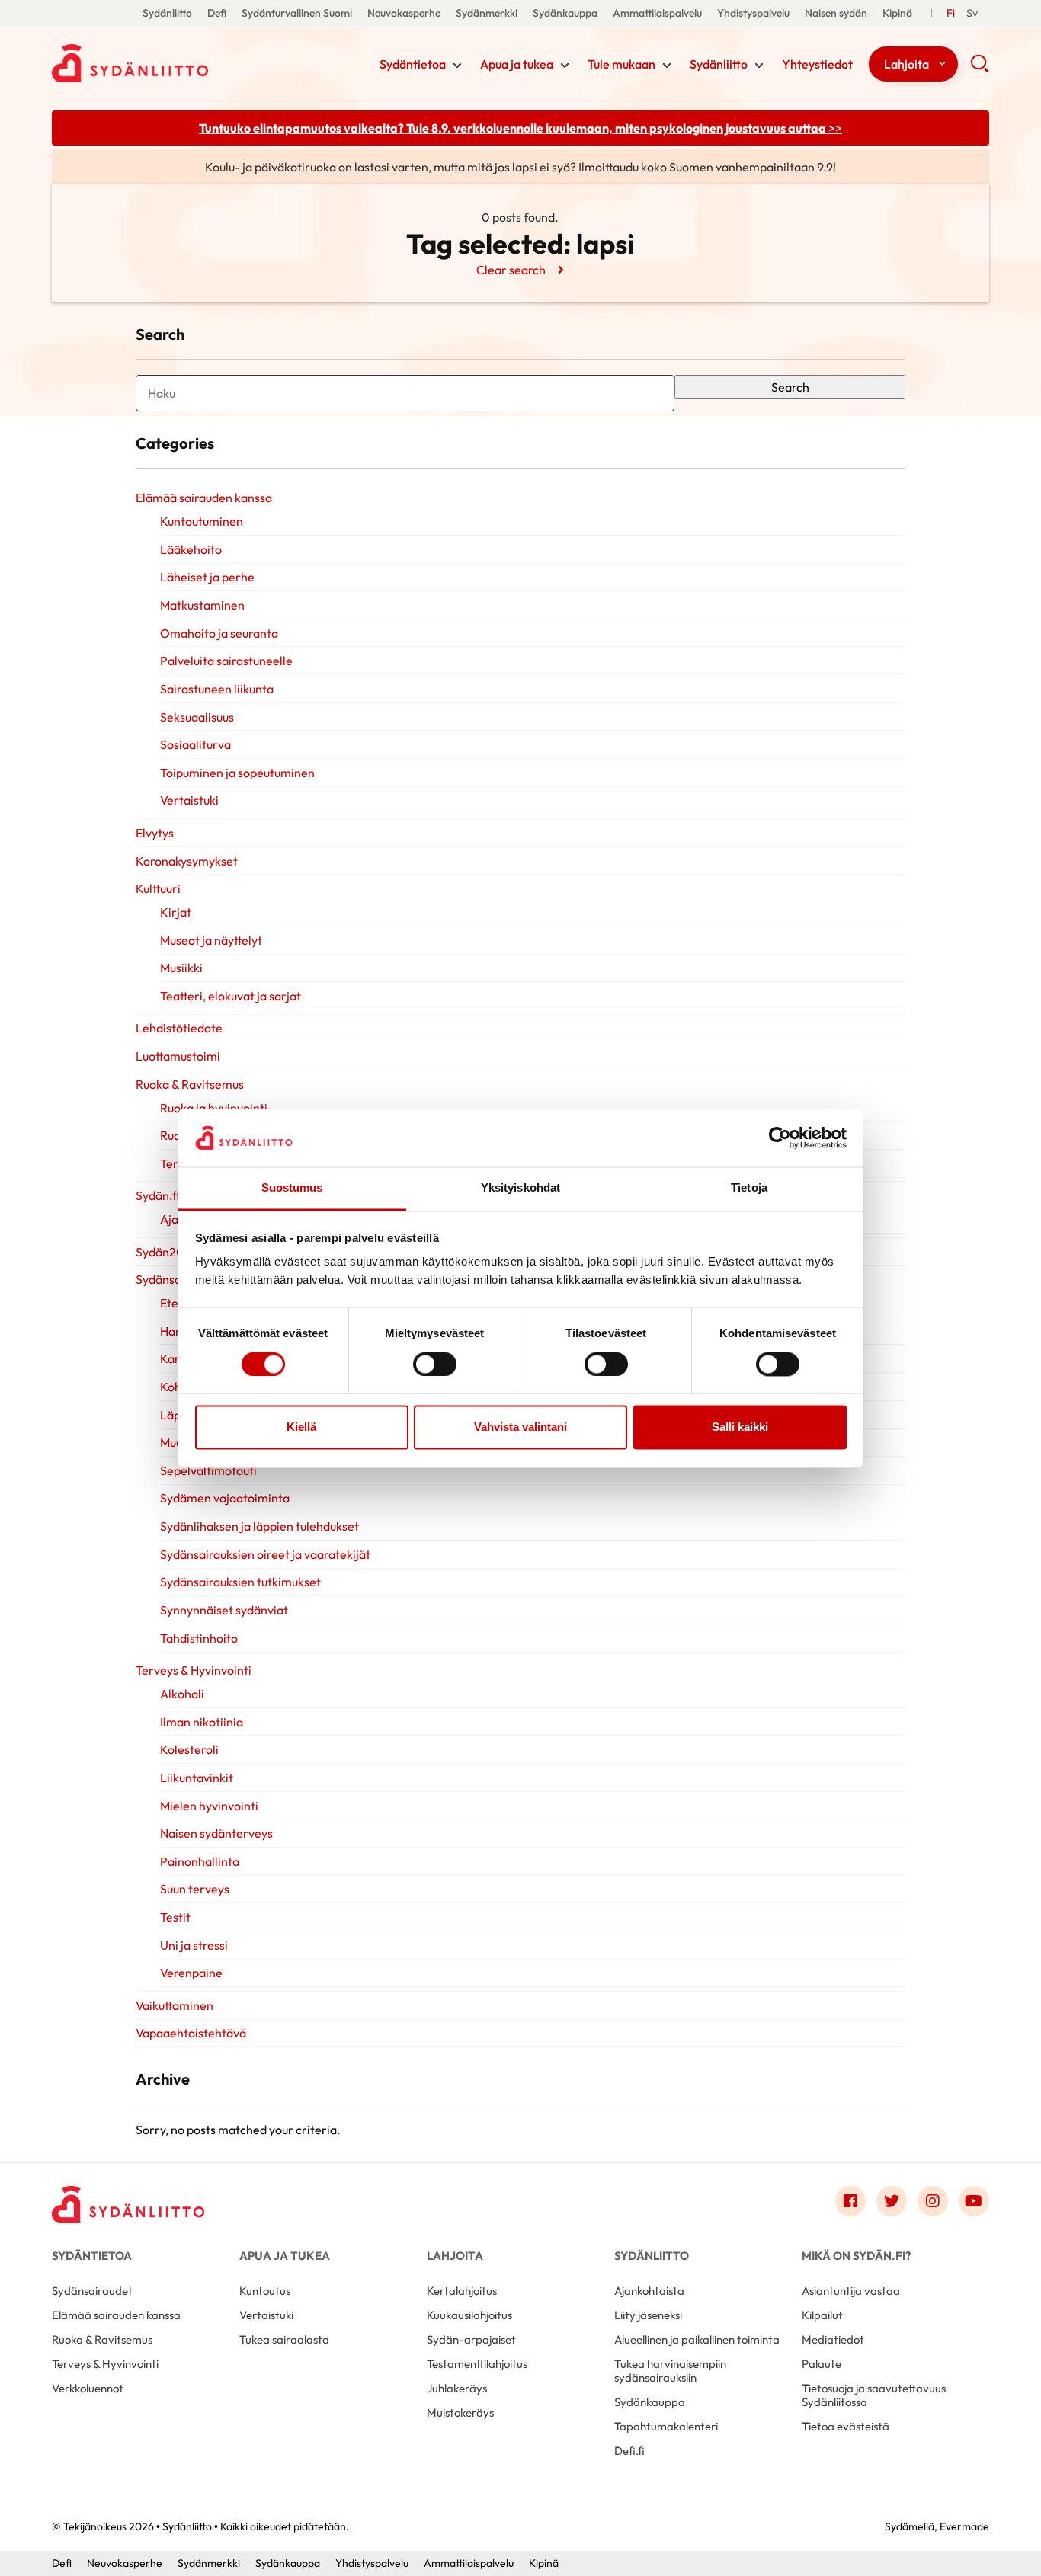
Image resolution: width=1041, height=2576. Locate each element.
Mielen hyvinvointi (209, 1806)
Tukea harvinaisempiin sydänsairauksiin (670, 2371)
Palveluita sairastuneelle (226, 661)
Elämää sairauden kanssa (204, 498)
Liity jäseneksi (648, 2315)
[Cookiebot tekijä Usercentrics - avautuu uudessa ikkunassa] (780, 1138)
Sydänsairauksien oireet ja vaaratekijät (265, 1554)
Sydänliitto (167, 13)
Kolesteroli (189, 1749)
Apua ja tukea (517, 64)
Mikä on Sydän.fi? (856, 2256)
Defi (217, 13)
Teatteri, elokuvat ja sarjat (231, 996)
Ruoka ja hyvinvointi (214, 1108)
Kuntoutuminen (202, 521)
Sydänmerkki (487, 13)
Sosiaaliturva (195, 744)
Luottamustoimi (178, 1056)
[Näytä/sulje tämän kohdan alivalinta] (457, 66)
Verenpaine (191, 1973)
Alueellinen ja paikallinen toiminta (697, 2339)
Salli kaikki (740, 1427)
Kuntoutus (265, 2291)
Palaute (822, 2364)
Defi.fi (629, 2451)
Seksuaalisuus (197, 717)
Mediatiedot (833, 2339)
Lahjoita (906, 64)
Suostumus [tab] (292, 1188)
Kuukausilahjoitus (469, 2315)
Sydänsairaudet (92, 2291)
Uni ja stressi (194, 1945)
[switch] (435, 1364)
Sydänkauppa (565, 13)
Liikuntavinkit (197, 1778)
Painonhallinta (200, 1861)
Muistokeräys (460, 2413)
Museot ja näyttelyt (211, 940)
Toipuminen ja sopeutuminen (237, 773)
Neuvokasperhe (404, 13)
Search (790, 387)
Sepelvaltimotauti (208, 1470)
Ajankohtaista (649, 2291)
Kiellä (301, 1427)
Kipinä (897, 13)
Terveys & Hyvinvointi (194, 1670)
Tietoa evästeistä (846, 2426)
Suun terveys (195, 1889)
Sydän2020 (168, 1252)
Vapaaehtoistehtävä (191, 2033)
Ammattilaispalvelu (657, 13)
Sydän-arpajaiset (471, 2339)
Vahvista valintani (520, 1427)
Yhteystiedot (817, 64)
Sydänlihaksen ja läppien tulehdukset (259, 1526)
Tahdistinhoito (199, 1638)
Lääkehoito (191, 549)
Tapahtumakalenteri (666, 2426)
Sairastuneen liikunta (217, 689)
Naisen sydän (836, 13)
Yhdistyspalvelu (753, 13)
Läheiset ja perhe (207, 577)
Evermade (964, 2526)
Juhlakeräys (457, 2388)
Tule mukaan (621, 64)
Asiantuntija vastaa (851, 2291)
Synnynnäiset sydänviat (224, 1610)
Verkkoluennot (88, 2388)
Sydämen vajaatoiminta (225, 1498)
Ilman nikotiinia (202, 1722)
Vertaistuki (189, 800)
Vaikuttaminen (175, 2005)
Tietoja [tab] (749, 1188)
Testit (175, 1917)
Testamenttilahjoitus (477, 2364)
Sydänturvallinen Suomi (297, 13)
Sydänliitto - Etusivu (174, 63)
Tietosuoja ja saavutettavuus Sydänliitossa (874, 2395)
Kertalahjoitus (462, 2291)
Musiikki (181, 968)
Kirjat (176, 912)
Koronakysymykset (187, 861)
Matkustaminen (202, 605)
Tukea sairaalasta (284, 2339)
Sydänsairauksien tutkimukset (240, 1582)
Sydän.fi (159, 1195)
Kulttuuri (158, 888)
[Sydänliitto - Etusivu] (128, 2205)
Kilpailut (822, 2315)
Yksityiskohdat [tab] (520, 1188)
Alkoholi (182, 1694)
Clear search (511, 270)
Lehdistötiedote (179, 1028)
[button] (980, 69)
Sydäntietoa (413, 64)
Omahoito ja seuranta (219, 633)
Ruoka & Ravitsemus (190, 1084)
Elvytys (155, 833)
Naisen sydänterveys (216, 1833)
